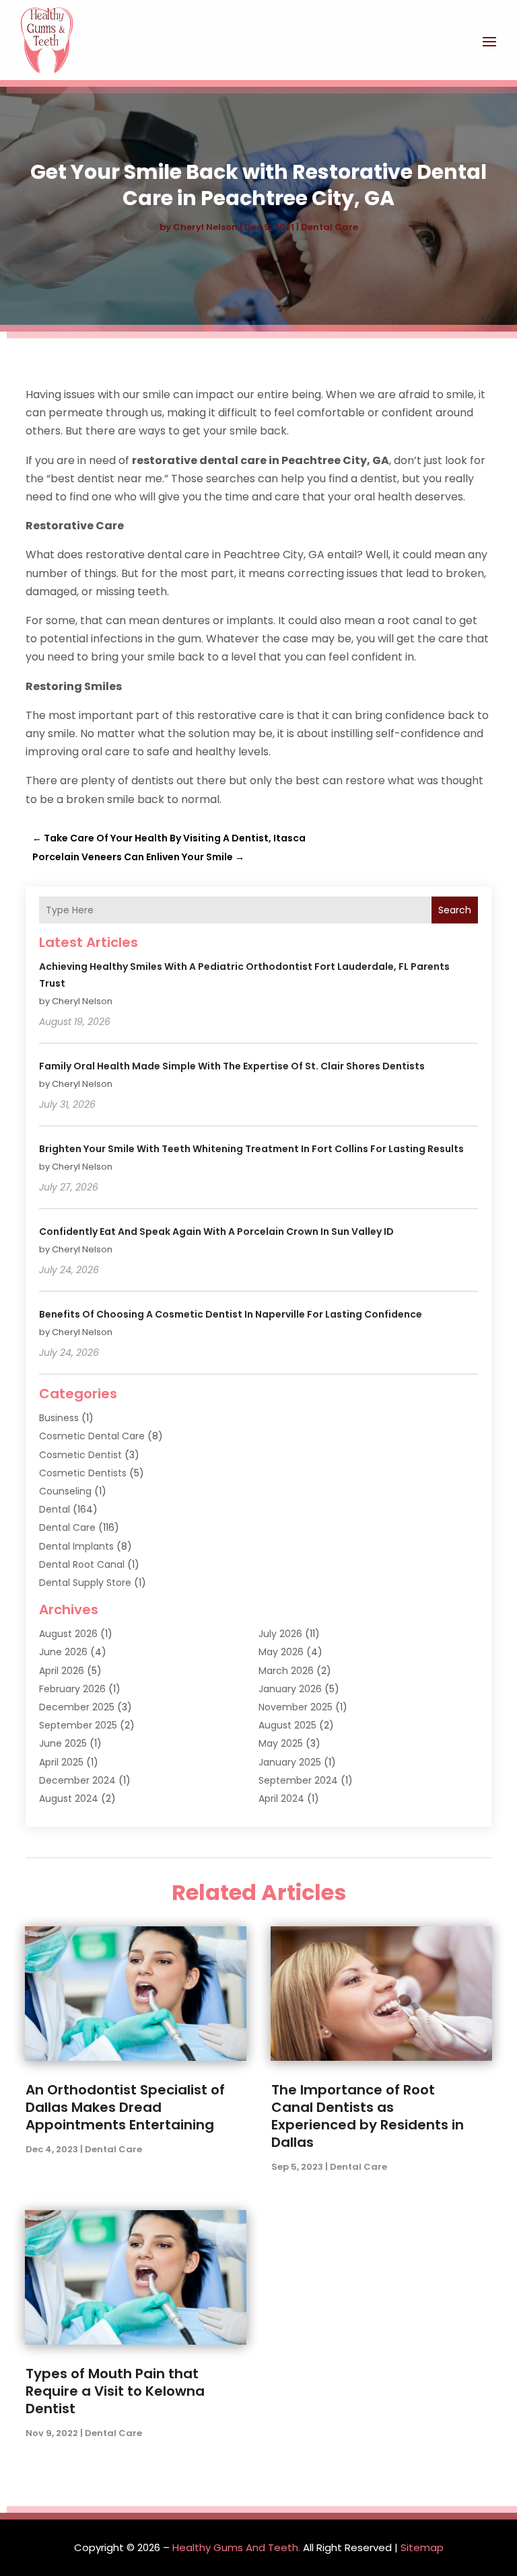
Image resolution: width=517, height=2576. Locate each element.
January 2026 (290, 1689)
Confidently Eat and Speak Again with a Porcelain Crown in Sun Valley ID (216, 1232)
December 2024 (77, 1780)
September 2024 (298, 1780)
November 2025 (296, 1707)
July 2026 (280, 1634)
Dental (55, 1509)
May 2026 (281, 1652)
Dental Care (330, 227)
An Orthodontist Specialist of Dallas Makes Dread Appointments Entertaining (125, 2107)
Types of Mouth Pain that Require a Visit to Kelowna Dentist (115, 2391)
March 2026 (286, 1671)
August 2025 (287, 1725)
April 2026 (62, 1671)
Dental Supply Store (85, 1583)
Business (59, 1418)
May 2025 (281, 1743)
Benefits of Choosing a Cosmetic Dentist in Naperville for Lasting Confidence (231, 1314)
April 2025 (61, 1762)
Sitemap (422, 2547)
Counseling (65, 1491)
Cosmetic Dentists (83, 1473)
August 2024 (69, 1798)
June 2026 (63, 1652)
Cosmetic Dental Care (92, 1436)
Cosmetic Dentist (80, 1455)
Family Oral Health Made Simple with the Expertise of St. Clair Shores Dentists (232, 1066)
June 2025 (63, 1743)
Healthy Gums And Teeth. (236, 2547)
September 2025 (78, 1725)
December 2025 (77, 1707)
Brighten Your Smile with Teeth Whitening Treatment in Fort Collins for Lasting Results (251, 1149)
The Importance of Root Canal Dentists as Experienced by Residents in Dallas (368, 2116)
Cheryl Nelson (205, 227)
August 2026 (68, 1634)
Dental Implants (76, 1546)
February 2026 (72, 1689)
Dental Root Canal (82, 1564)
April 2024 (281, 1798)
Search (455, 910)
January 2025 (290, 1762)
